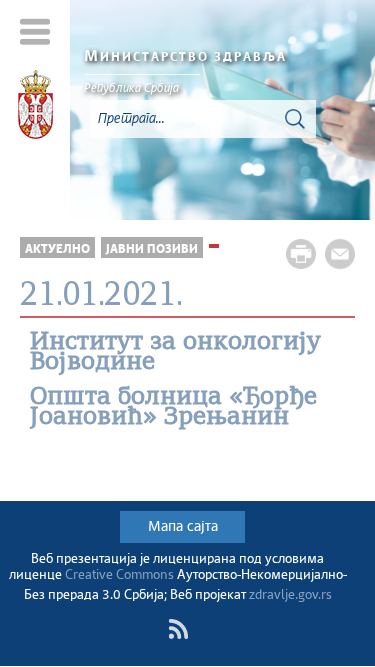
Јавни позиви (152, 249)
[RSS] (178, 629)
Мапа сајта (183, 527)
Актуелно (57, 249)
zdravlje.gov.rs (290, 595)
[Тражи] (295, 119)
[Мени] (35, 31)
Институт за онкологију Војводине (175, 353)
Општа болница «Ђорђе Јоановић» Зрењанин (173, 408)
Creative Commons (119, 575)
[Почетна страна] (35, 108)
